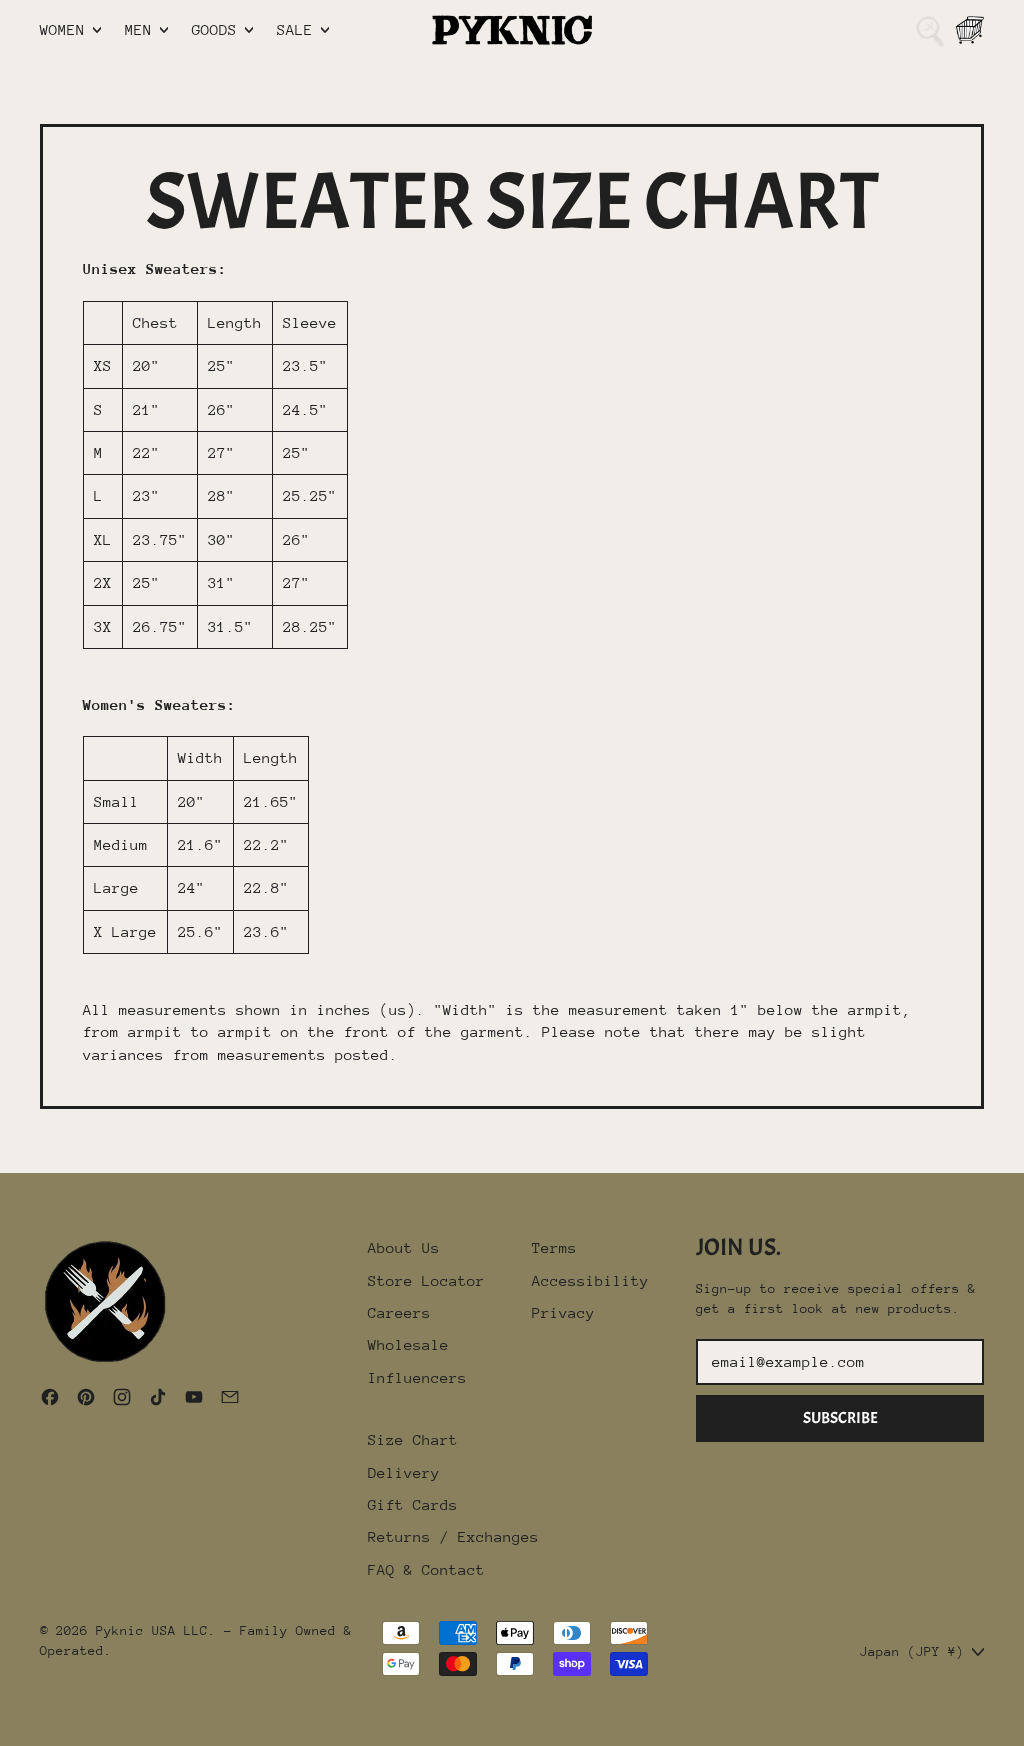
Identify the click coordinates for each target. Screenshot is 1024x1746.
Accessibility (590, 1280)
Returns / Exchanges (453, 1536)
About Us (404, 1247)
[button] (930, 30)
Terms (554, 1247)
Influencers (417, 1377)
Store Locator (426, 1280)
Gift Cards (413, 1504)
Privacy (563, 1312)
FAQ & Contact (426, 1569)
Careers (399, 1312)
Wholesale (408, 1344)
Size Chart (413, 1439)
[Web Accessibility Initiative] (8, 1723)
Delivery (404, 1472)
